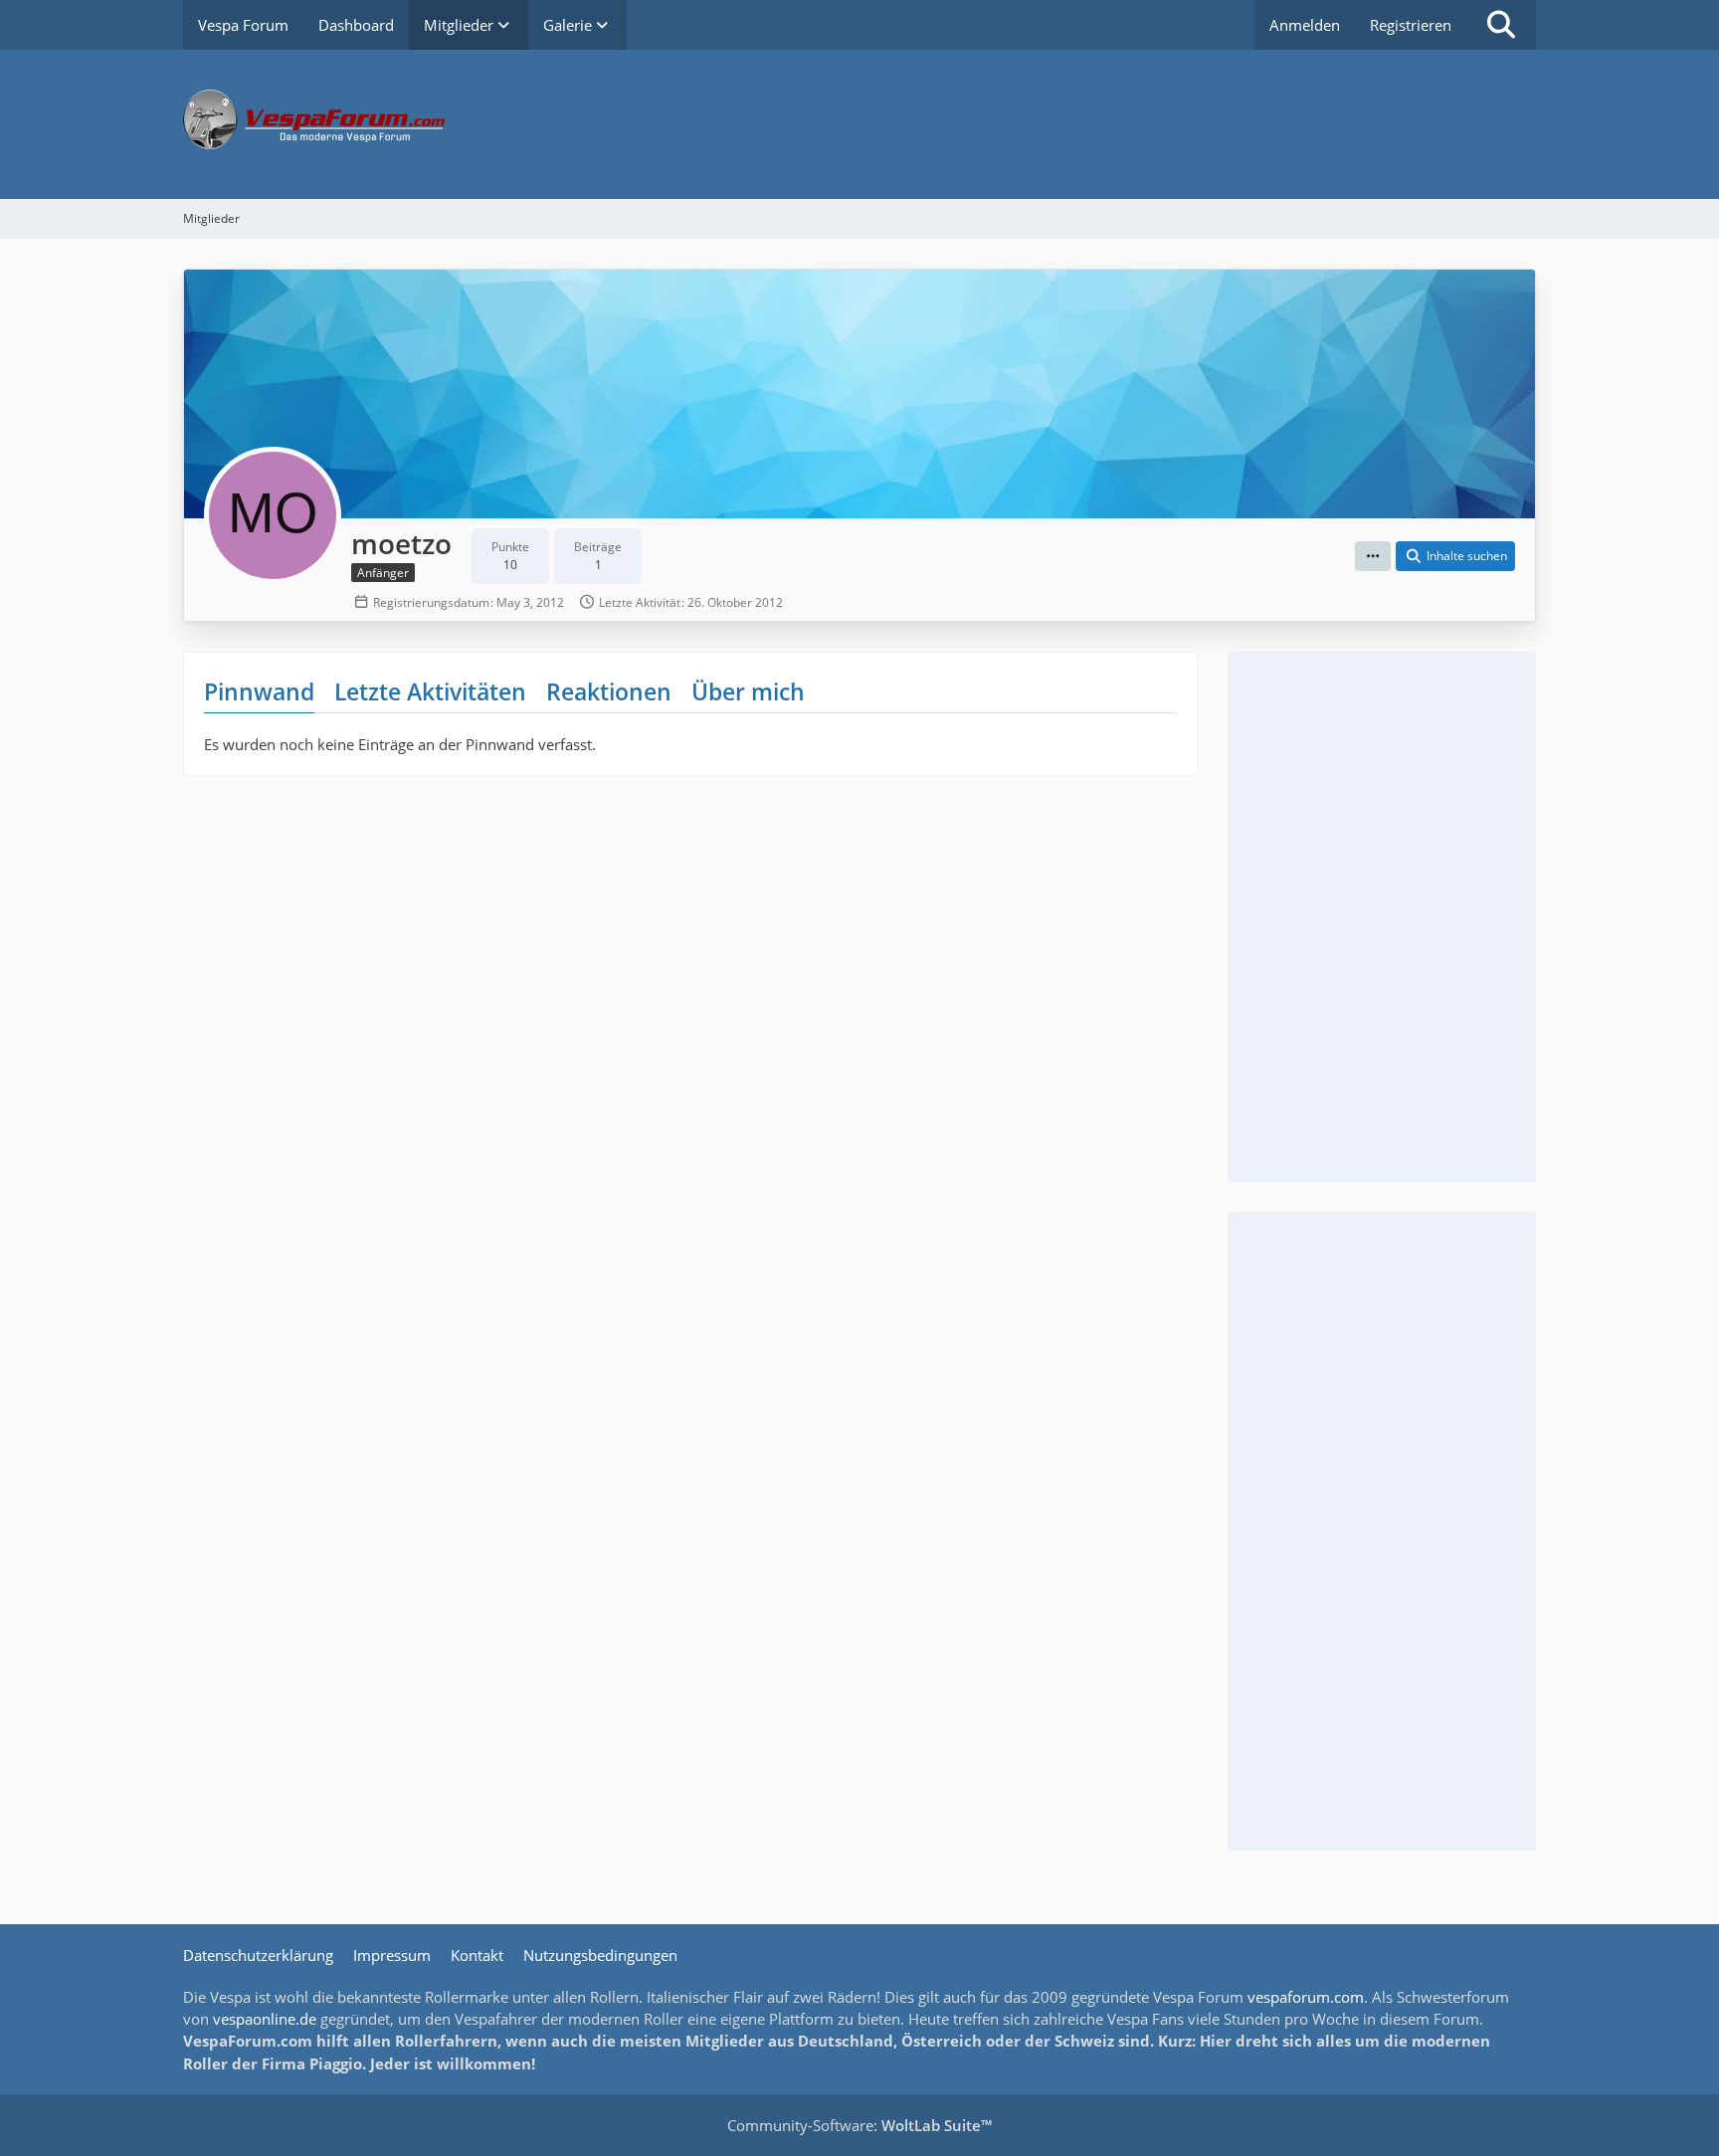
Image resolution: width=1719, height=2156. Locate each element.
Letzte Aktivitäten (430, 691)
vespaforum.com (1306, 1997)
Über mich (748, 691)
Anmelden (1305, 25)
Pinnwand (259, 691)
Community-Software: (859, 2125)
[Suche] (1501, 25)
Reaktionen (609, 691)
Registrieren (1411, 25)
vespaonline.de (265, 2019)
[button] (1373, 556)
